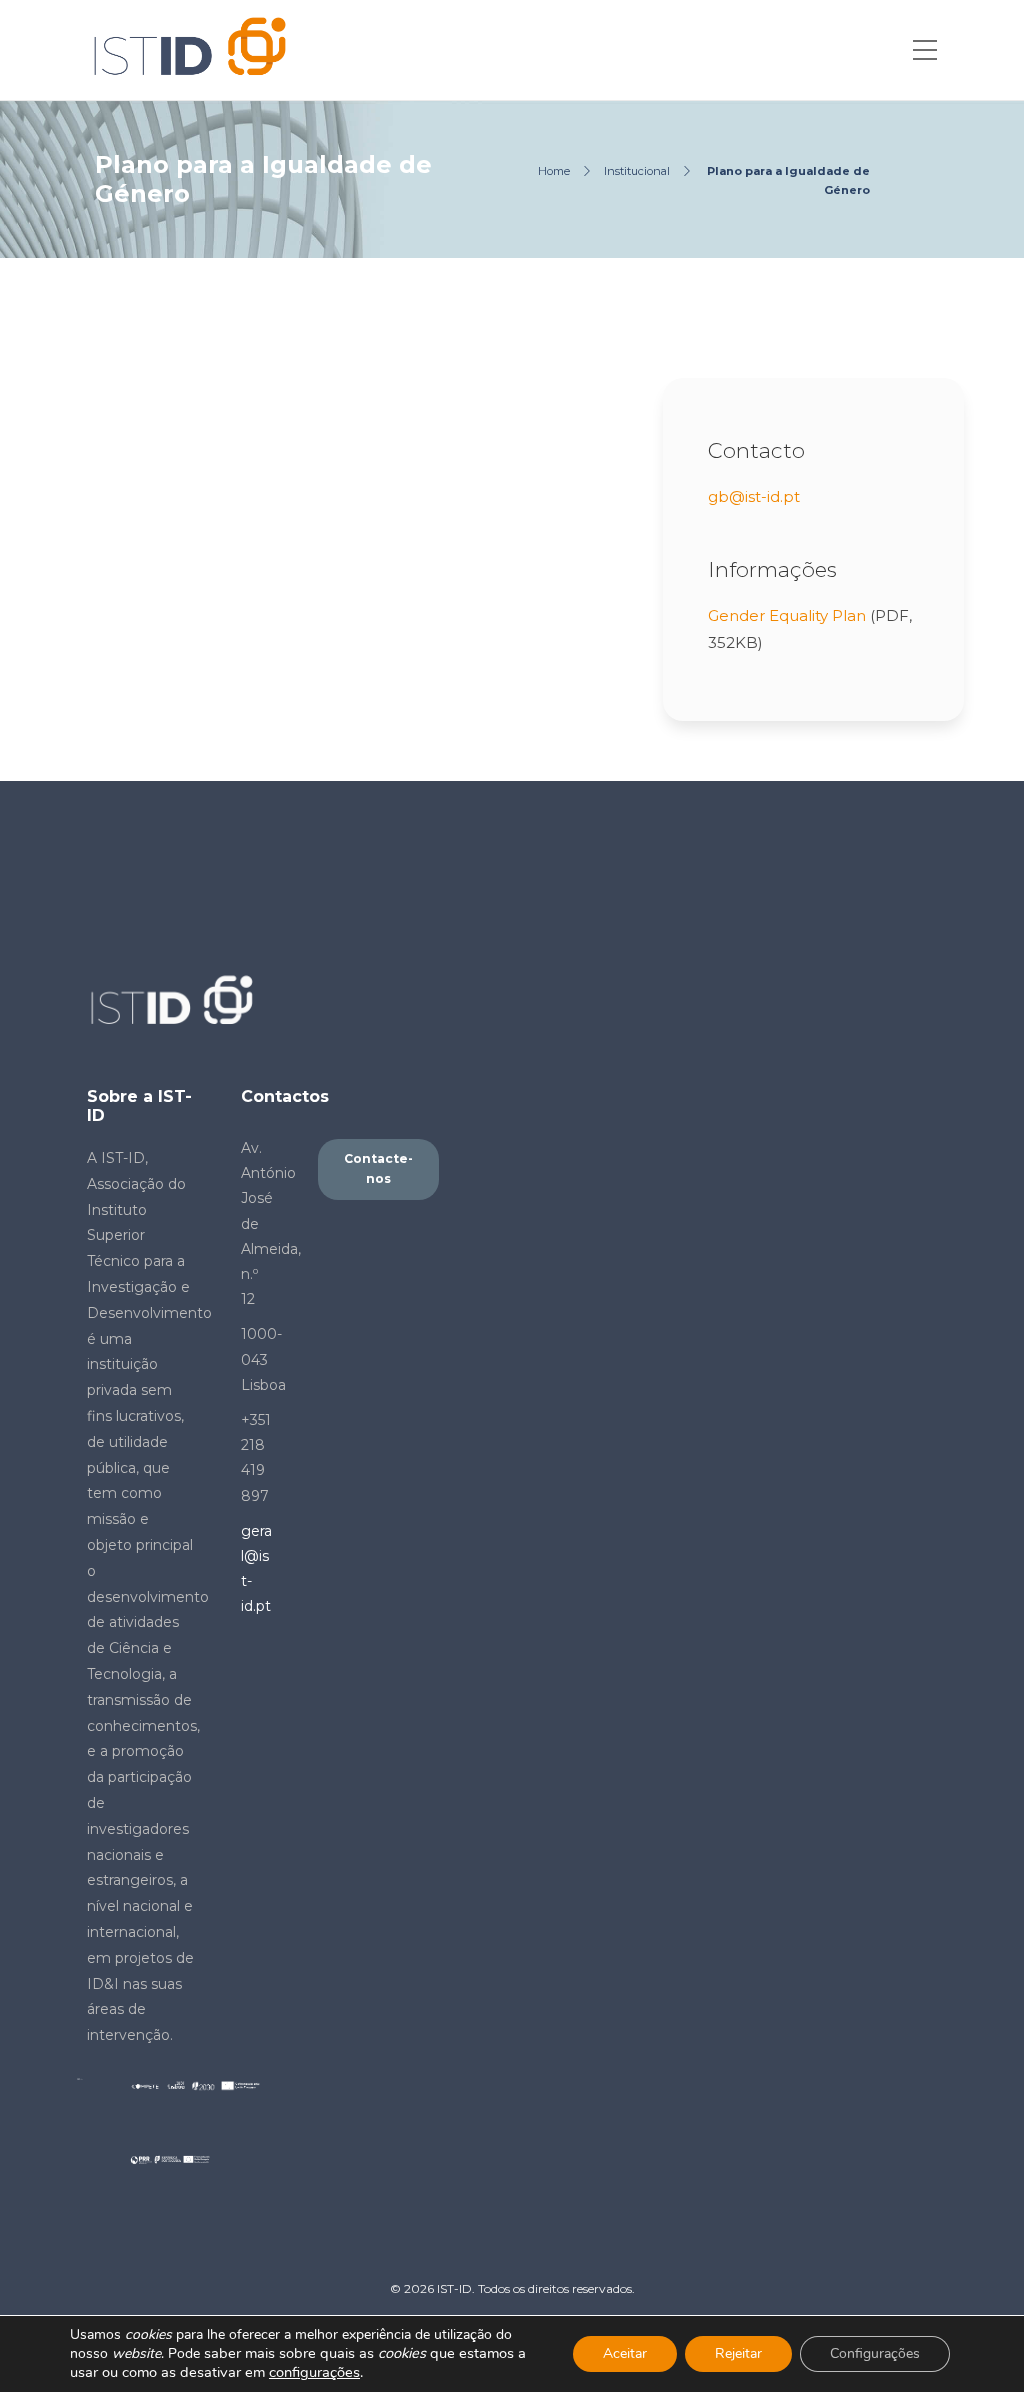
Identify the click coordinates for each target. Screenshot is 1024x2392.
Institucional (637, 171)
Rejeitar (738, 2353)
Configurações (875, 2353)
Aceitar (625, 2353)
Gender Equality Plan (787, 615)
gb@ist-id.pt (754, 496)
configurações (314, 2372)
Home (554, 171)
